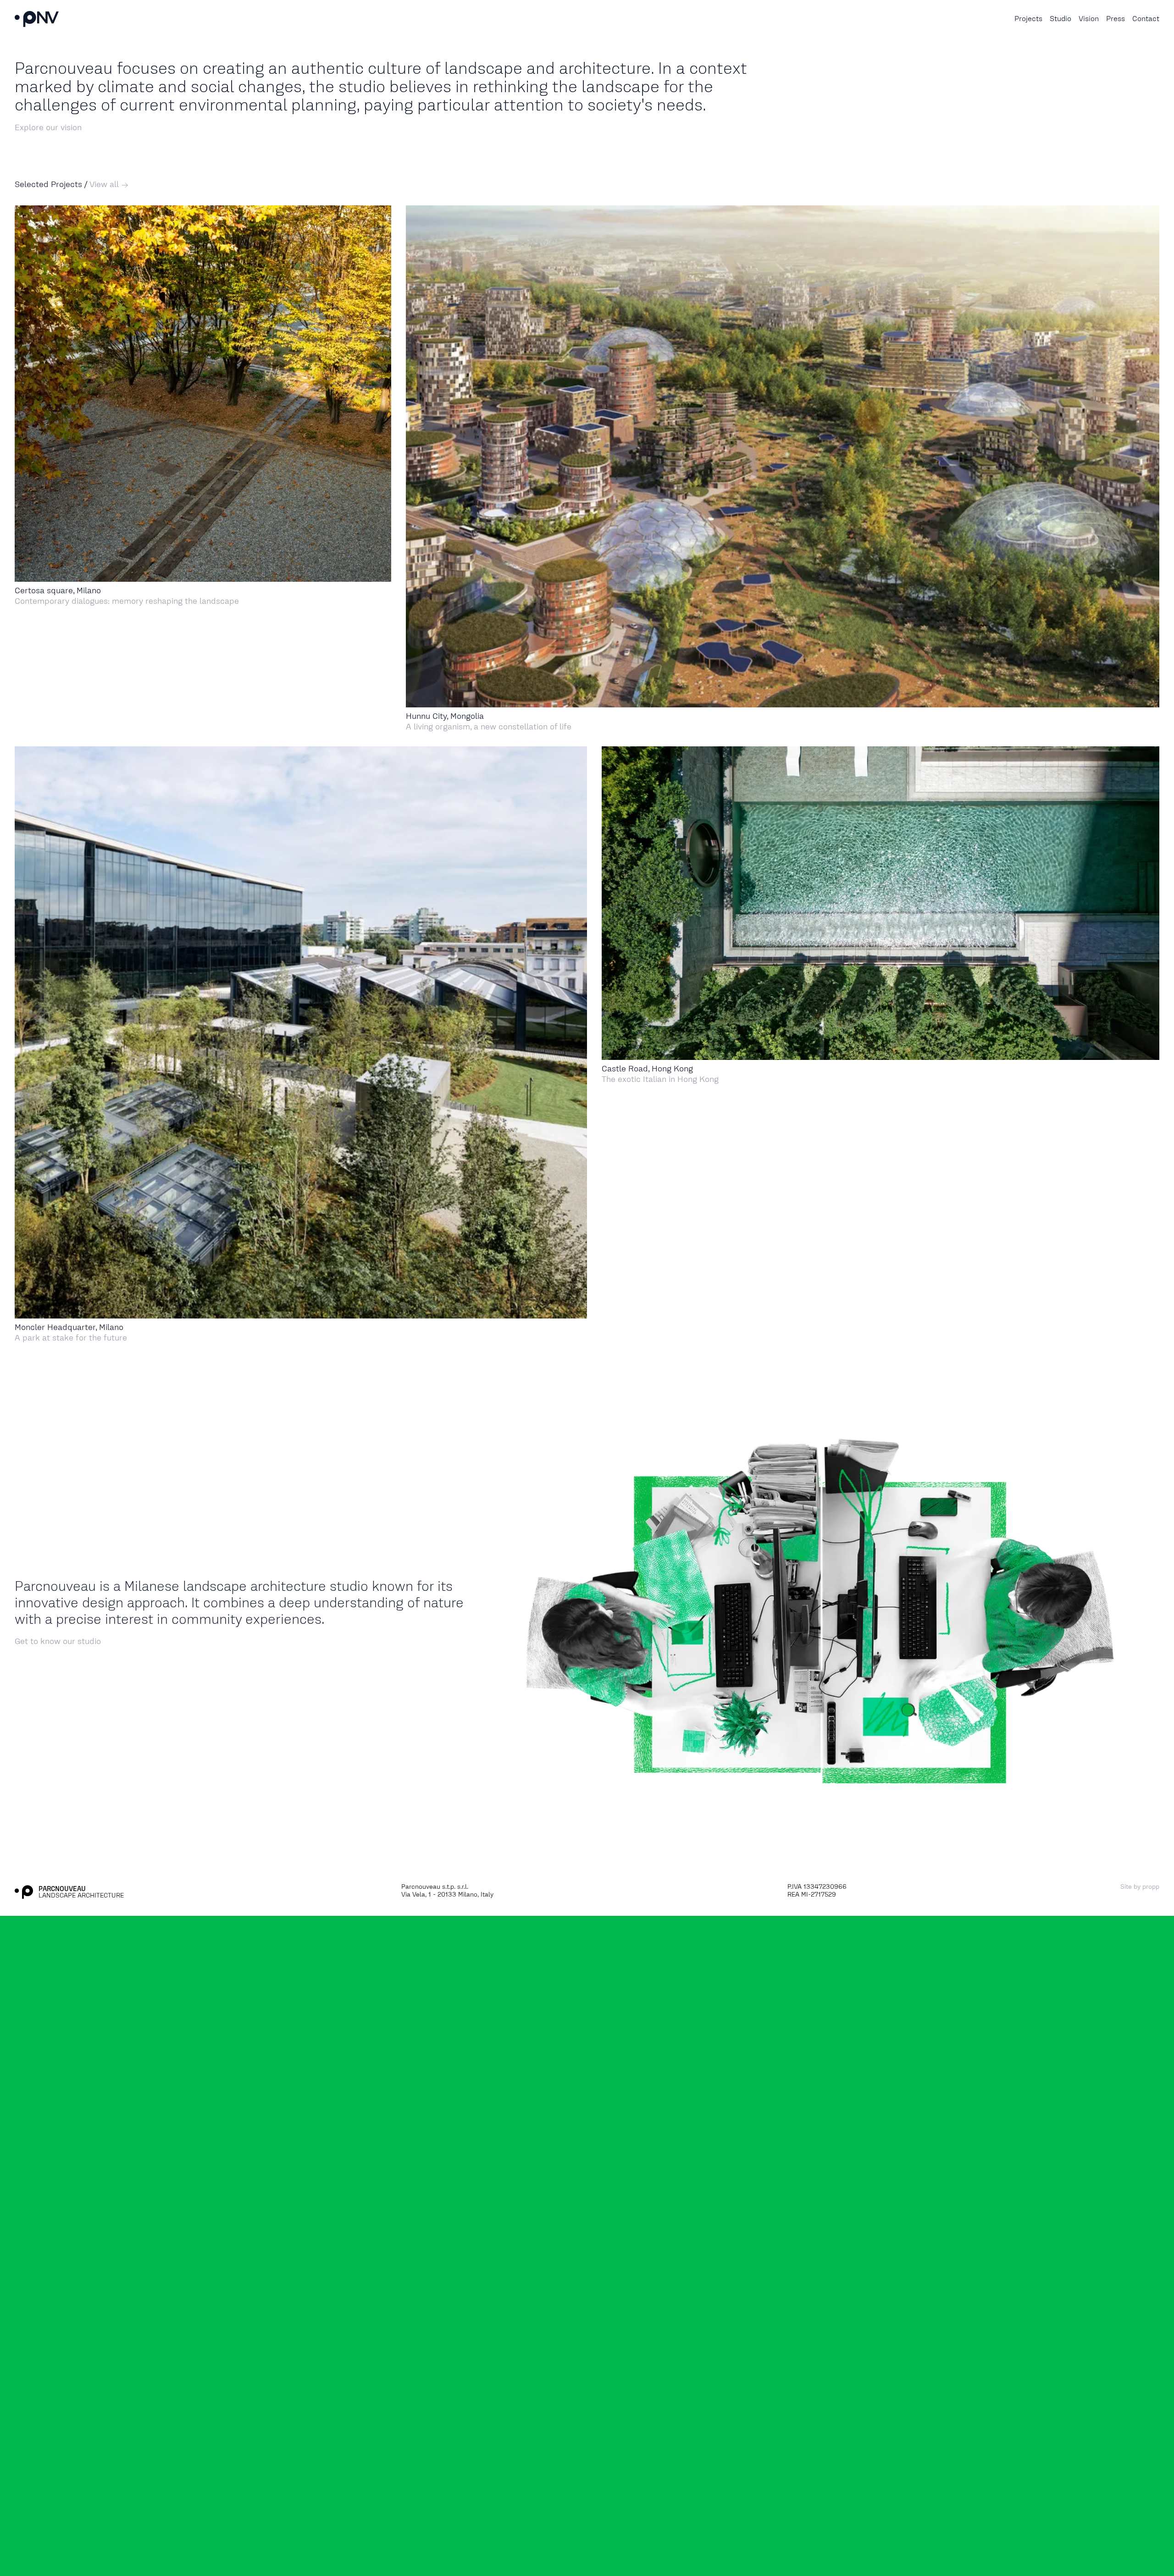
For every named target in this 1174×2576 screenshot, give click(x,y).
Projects (1028, 19)
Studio (1060, 19)
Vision (1089, 19)
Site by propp (1140, 1887)
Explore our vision (48, 127)
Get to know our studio (58, 1641)
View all (105, 184)
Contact (1146, 19)
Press (1116, 19)
